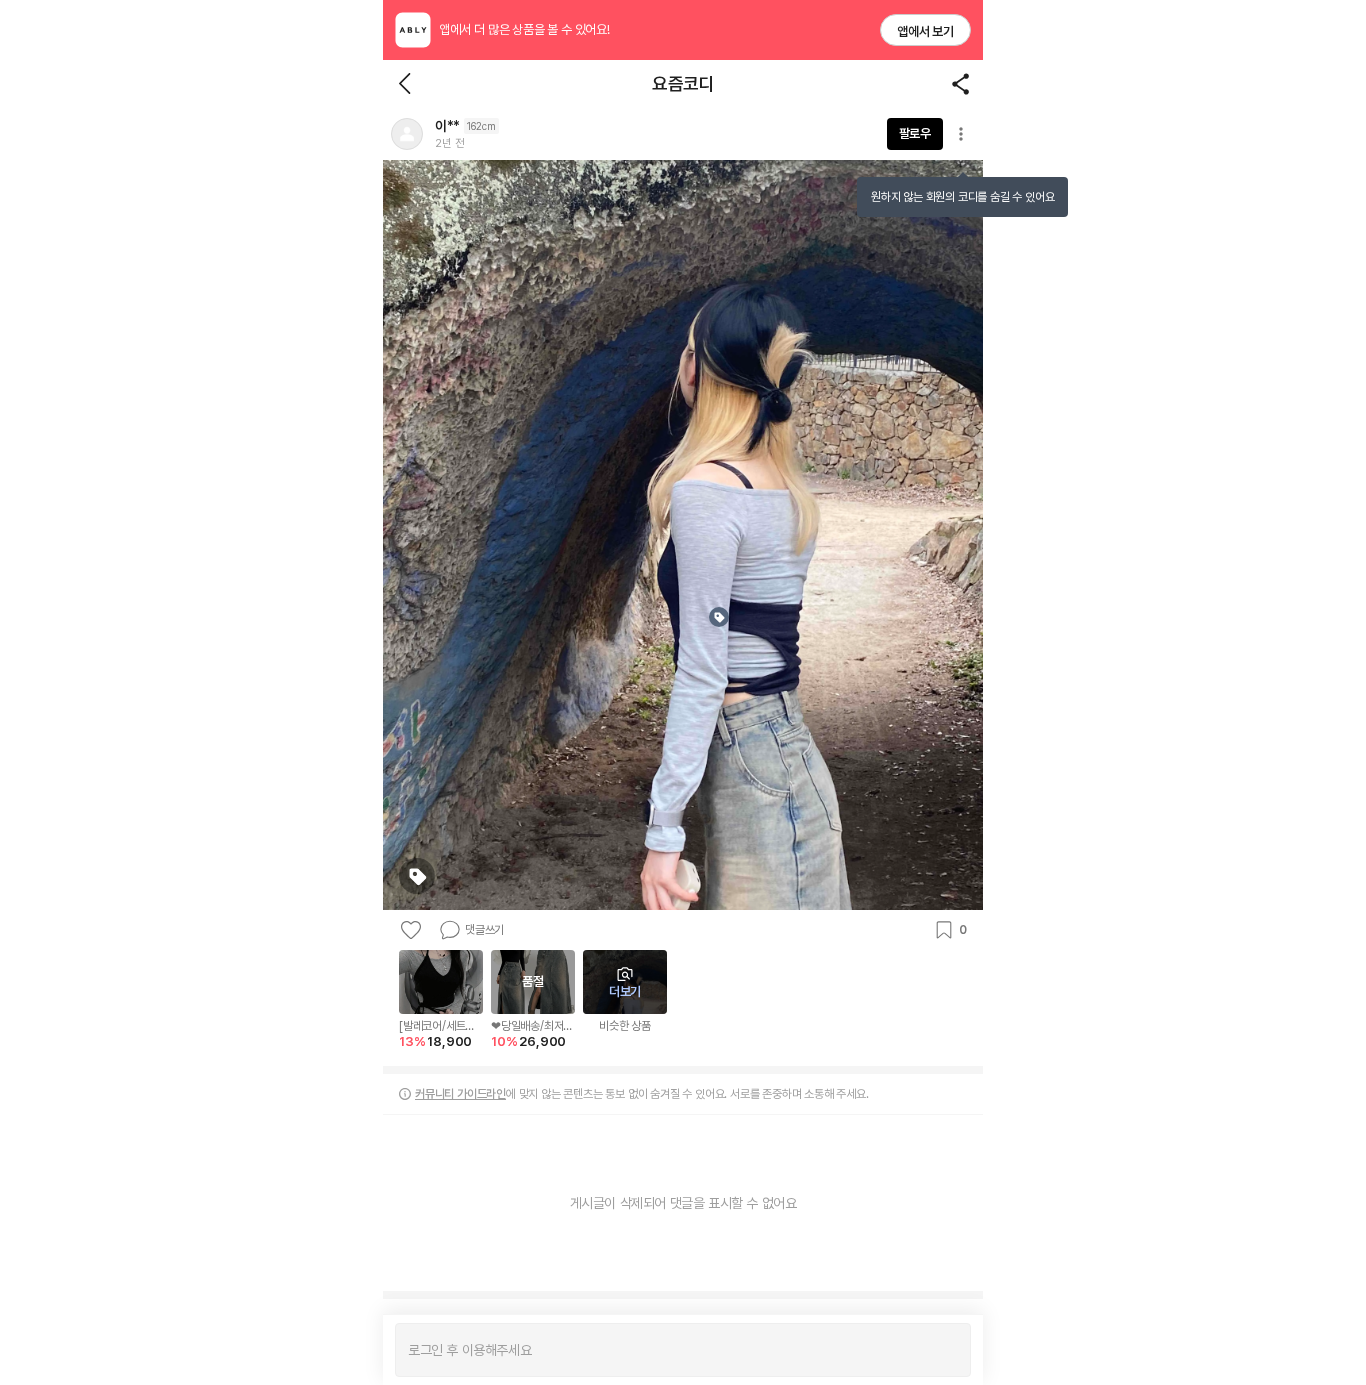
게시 (945, 1350)
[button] (407, 134)
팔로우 (915, 133)
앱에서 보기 (925, 31)
